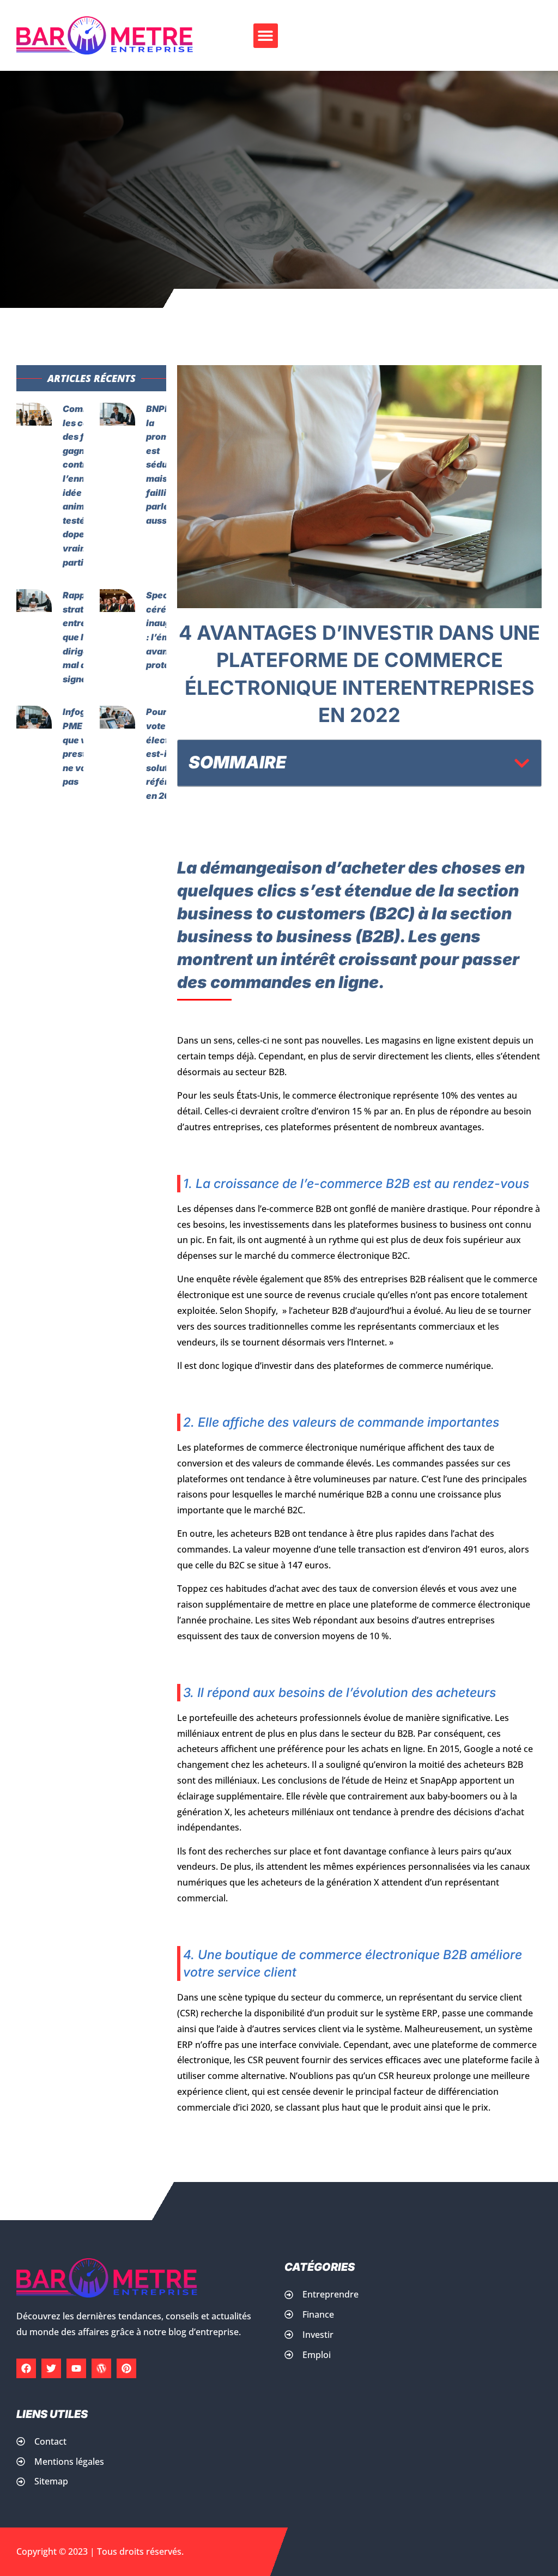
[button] (266, 36)
